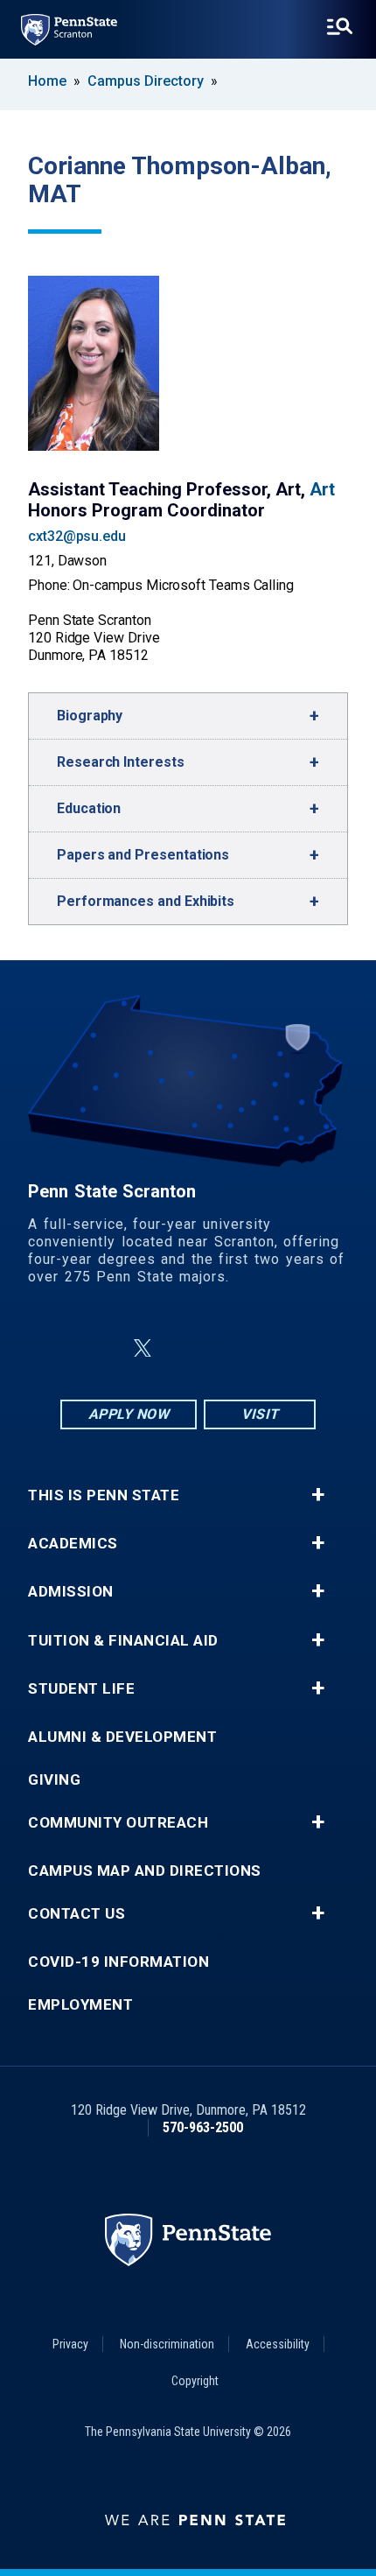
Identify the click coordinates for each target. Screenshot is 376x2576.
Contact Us (77, 1914)
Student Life (81, 1689)
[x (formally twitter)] (143, 1348)
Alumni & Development (122, 1737)
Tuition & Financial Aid (123, 1641)
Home (47, 81)
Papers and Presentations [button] (143, 855)
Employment (80, 2005)
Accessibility (278, 2344)
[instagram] (275, 1348)
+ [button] (318, 1495)
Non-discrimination (167, 2344)
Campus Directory (146, 81)
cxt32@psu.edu (77, 536)
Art (322, 489)
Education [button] (89, 808)
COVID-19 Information (118, 1962)
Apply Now (129, 1414)
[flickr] (185, 1348)
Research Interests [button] (121, 762)
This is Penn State (104, 1495)
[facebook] (101, 1348)
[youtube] (230, 1348)
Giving (54, 1780)
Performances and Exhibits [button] (146, 901)
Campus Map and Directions (145, 1871)
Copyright (195, 2381)
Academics (73, 1544)
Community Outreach (118, 1823)
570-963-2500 (203, 2127)
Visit (260, 1414)
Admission (71, 1592)
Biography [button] (90, 716)
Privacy (70, 2344)
